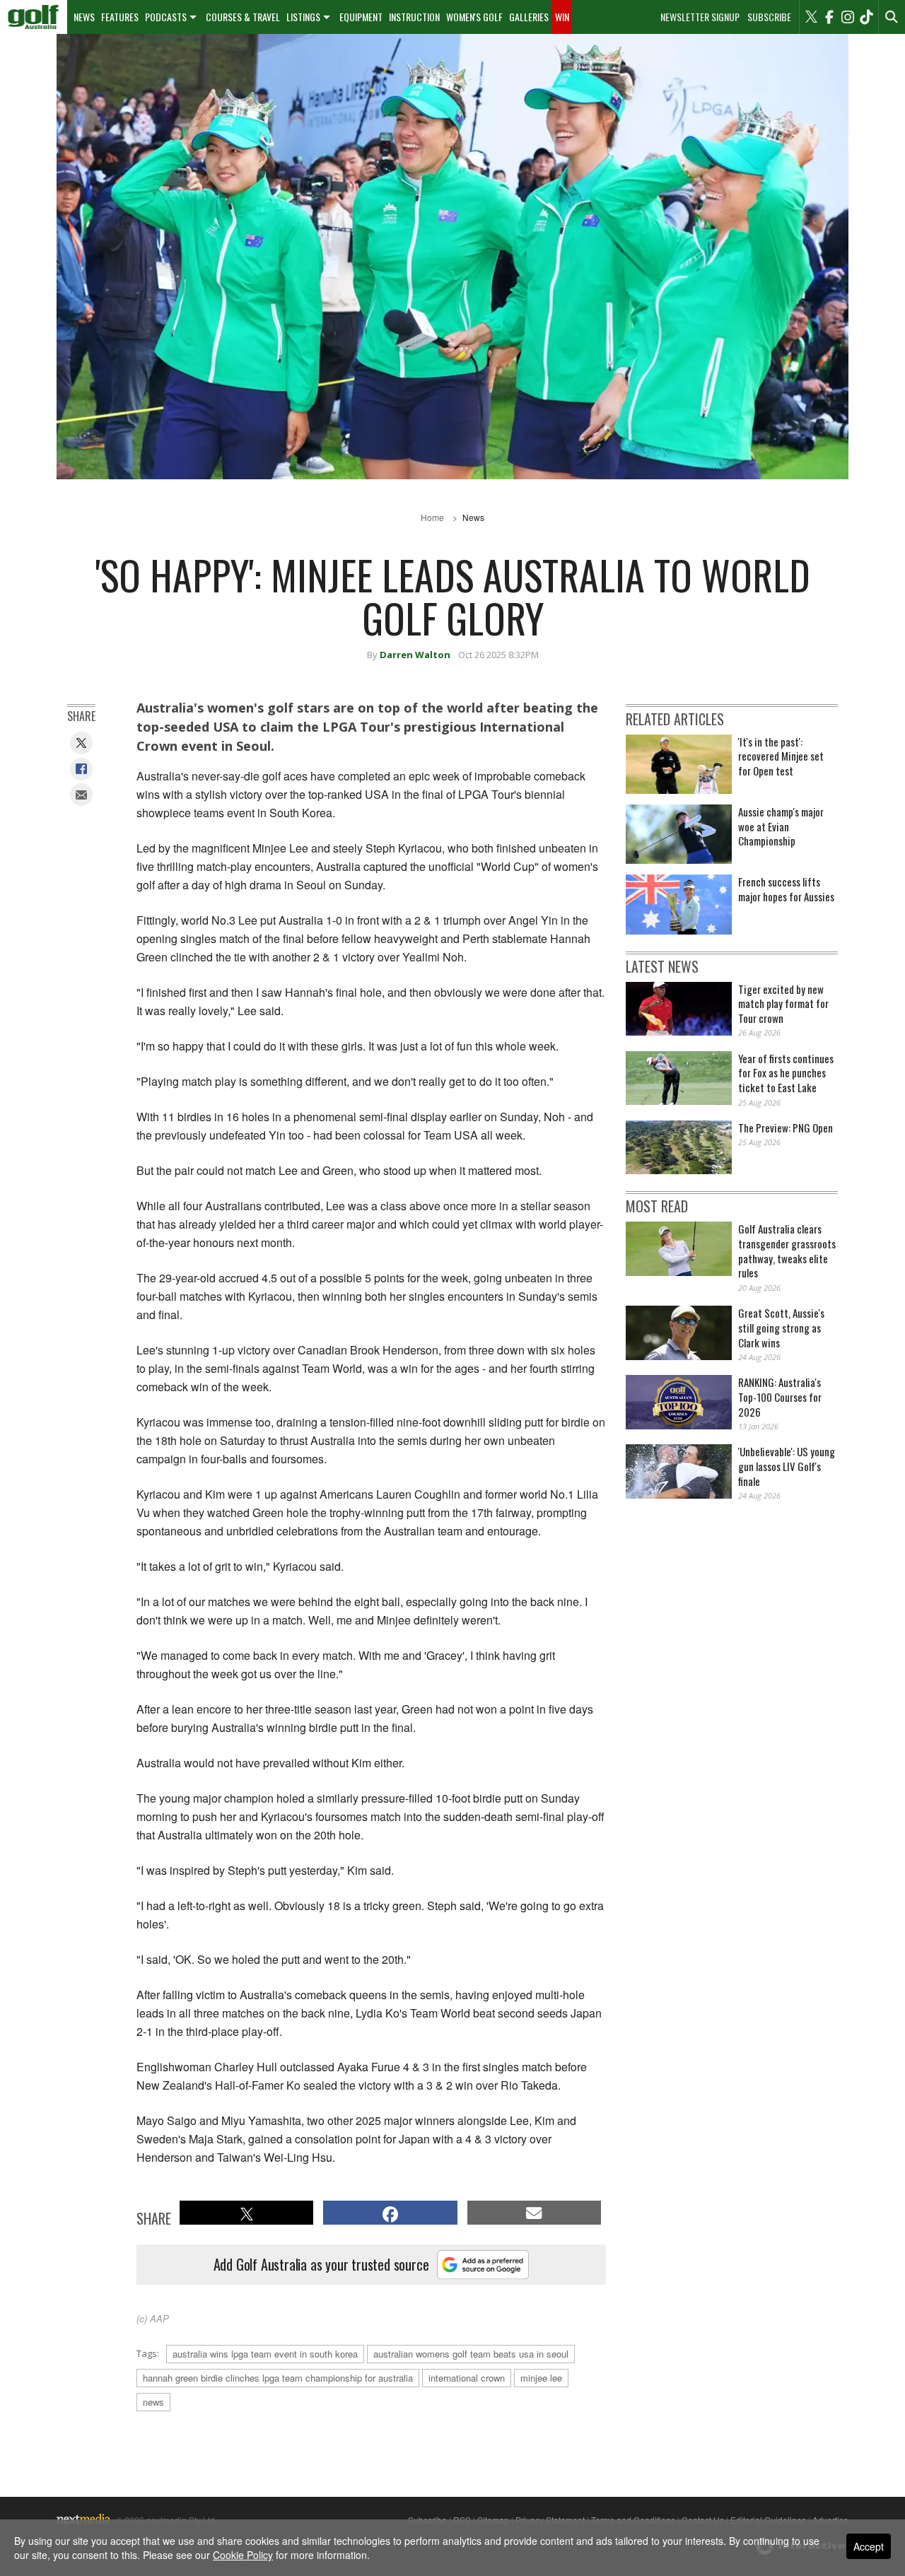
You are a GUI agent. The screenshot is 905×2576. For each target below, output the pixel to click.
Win (562, 17)
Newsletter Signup (700, 17)
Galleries (529, 17)
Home (432, 517)
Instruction (414, 17)
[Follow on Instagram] (848, 17)
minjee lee (541, 2378)
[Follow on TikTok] (866, 17)
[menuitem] (34, 17)
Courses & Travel (243, 17)
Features (120, 17)
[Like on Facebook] (829, 17)
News (84, 17)
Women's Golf (474, 17)
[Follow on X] (811, 17)
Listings (303, 17)
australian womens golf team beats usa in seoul (471, 2354)
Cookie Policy (243, 2555)
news (153, 2402)
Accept (869, 2546)
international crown (467, 2378)
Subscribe (769, 17)
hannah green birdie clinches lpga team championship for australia (278, 2378)
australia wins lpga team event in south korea (265, 2354)
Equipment (361, 17)
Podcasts (166, 17)
